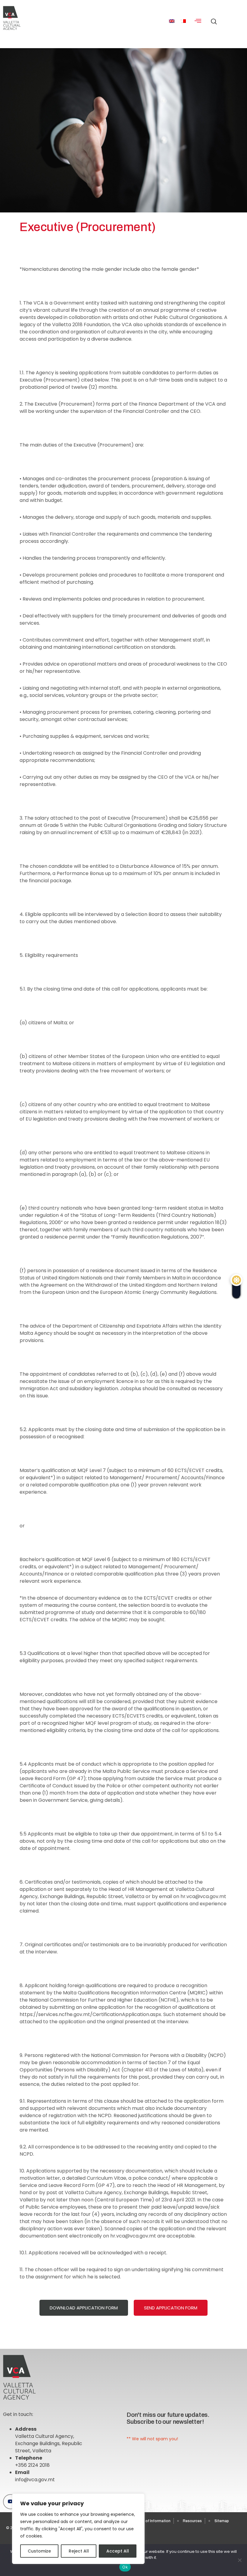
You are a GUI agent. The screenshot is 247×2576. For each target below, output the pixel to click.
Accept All (118, 2551)
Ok (125, 2567)
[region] (78, 2529)
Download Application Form (84, 2308)
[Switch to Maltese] (183, 21)
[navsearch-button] (212, 18)
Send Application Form (171, 2308)
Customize (39, 2551)
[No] (239, 2560)
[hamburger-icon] (198, 21)
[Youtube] (11, 2502)
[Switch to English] (172, 21)
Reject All (79, 2551)
